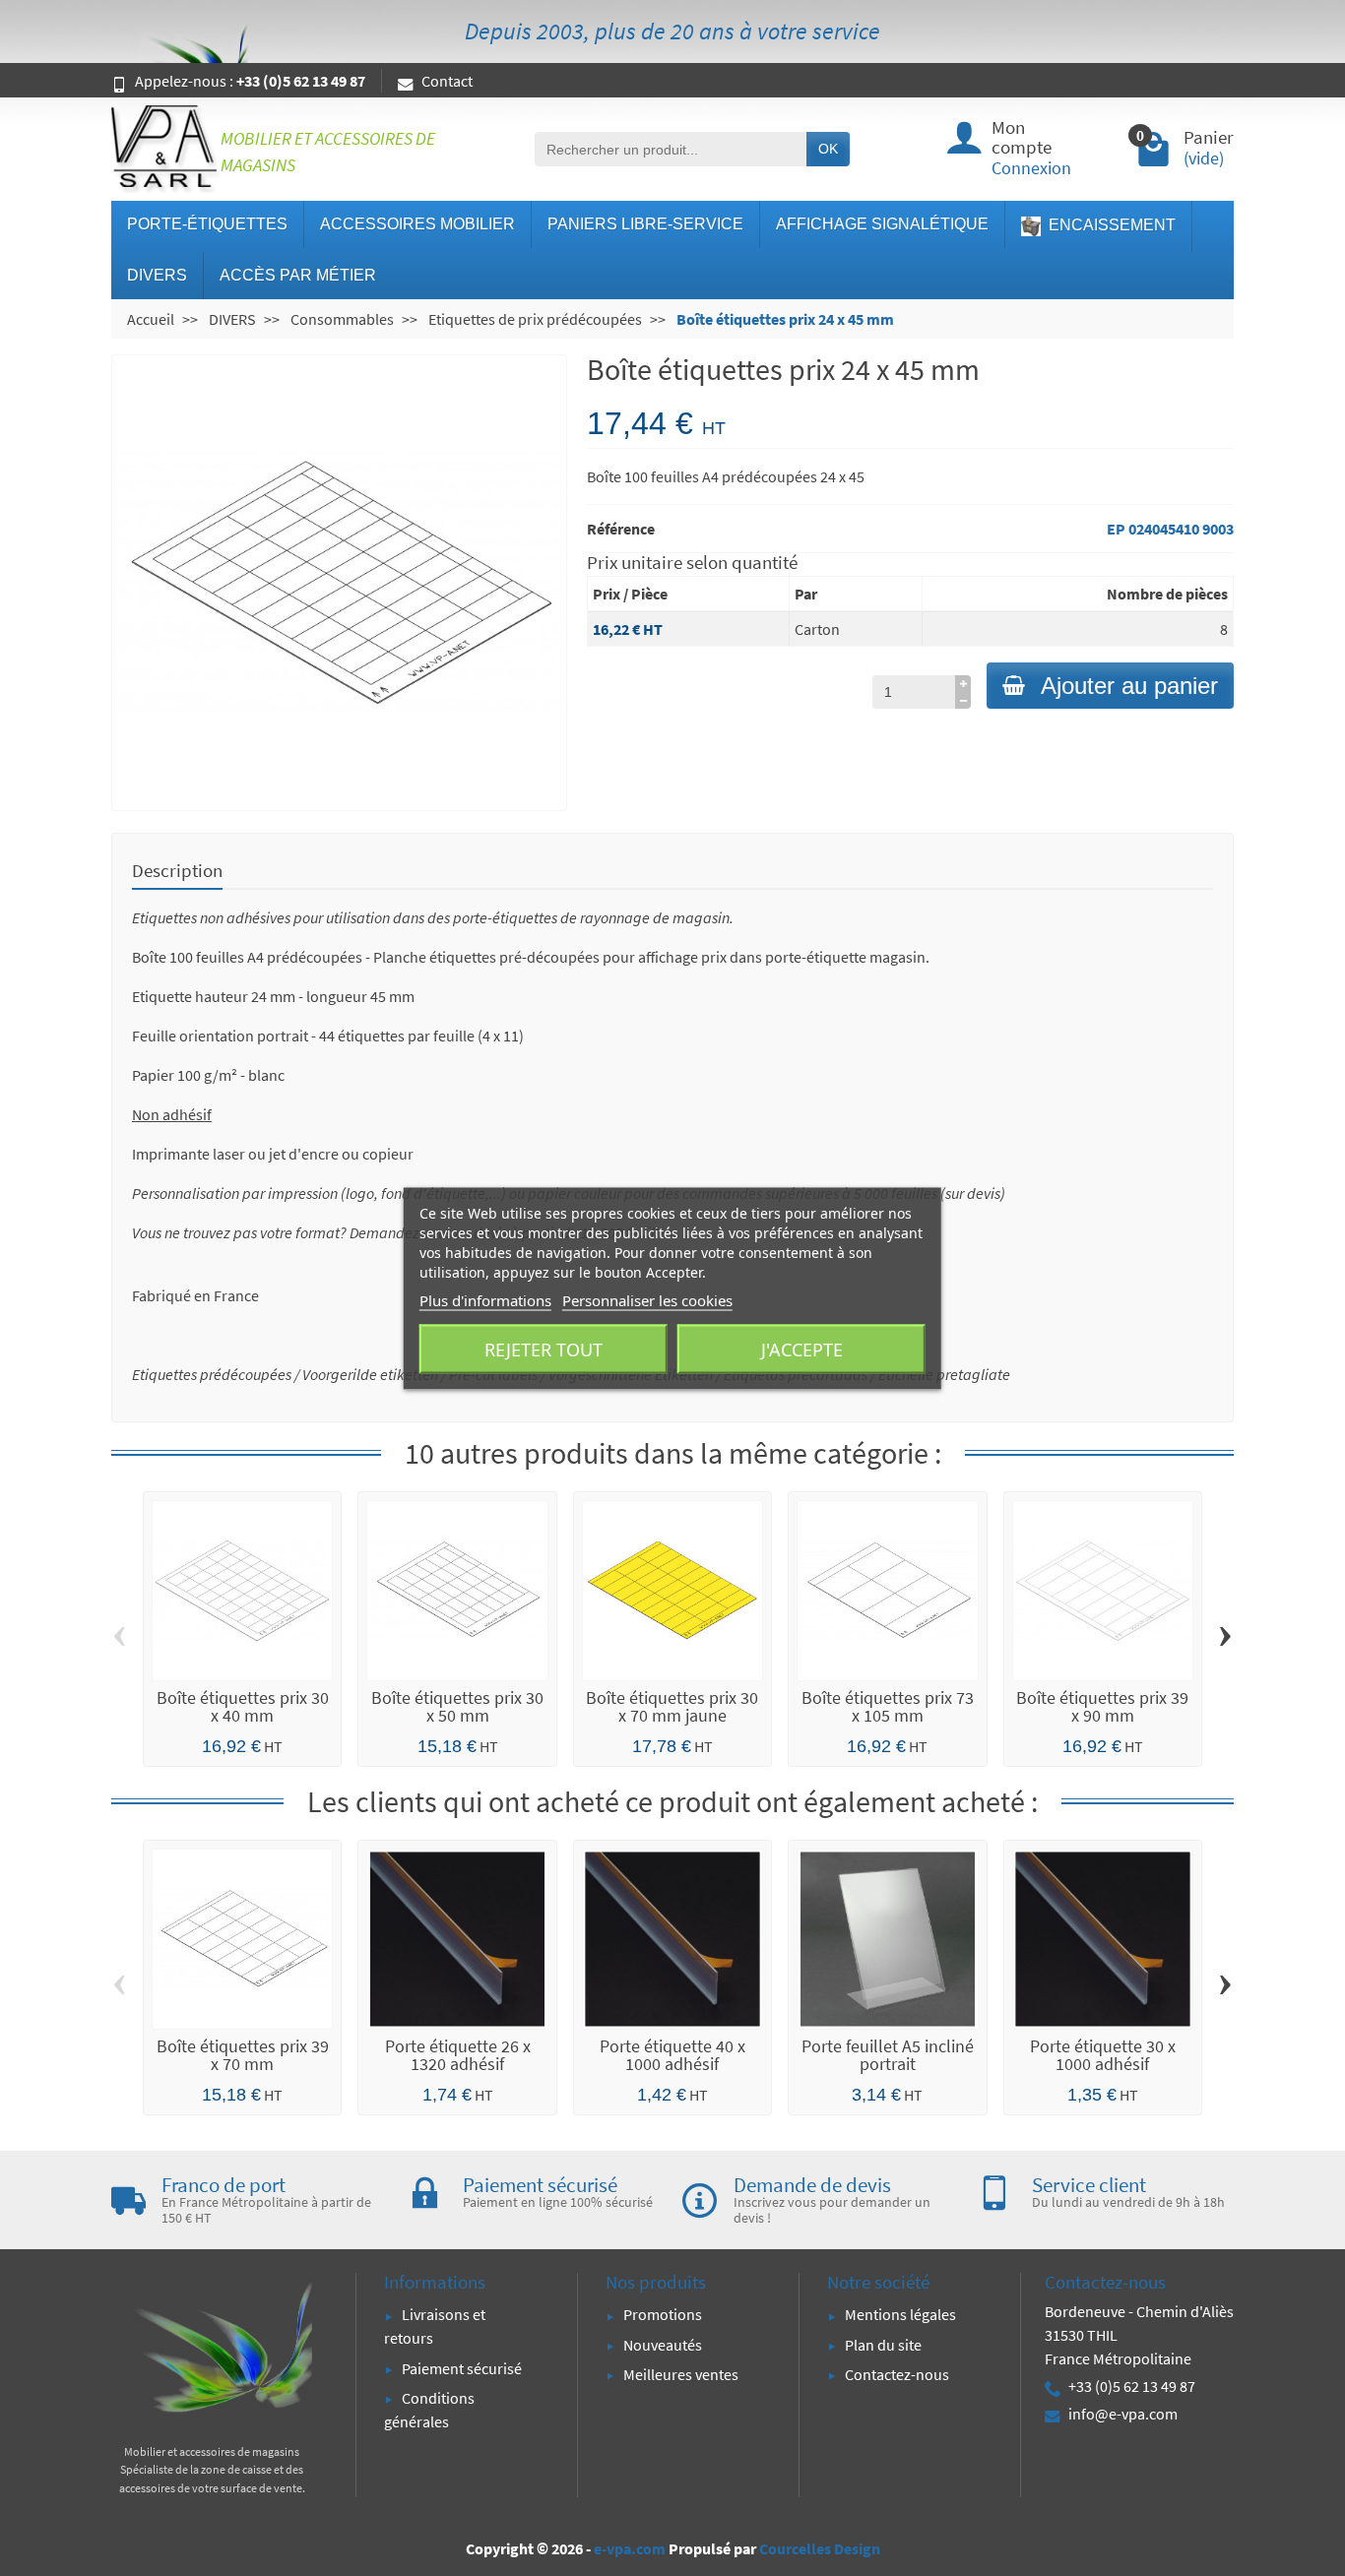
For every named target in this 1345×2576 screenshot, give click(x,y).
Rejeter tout (544, 1349)
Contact (447, 81)
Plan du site (883, 2345)
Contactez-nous (897, 2374)
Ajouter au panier (1129, 686)
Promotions (663, 2314)
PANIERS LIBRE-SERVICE (645, 224)
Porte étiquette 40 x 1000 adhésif (672, 2055)
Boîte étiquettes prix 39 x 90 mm (1102, 1706)
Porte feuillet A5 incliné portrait (888, 2055)
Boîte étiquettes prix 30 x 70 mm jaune (672, 1706)
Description (177, 870)
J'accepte (802, 1349)
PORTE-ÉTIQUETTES (207, 224)
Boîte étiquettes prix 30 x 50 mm (457, 1706)
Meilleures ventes (681, 2374)
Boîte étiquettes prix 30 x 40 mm (243, 1706)
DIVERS (157, 275)
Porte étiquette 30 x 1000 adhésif (1103, 2055)
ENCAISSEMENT (1110, 225)
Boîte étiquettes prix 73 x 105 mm (888, 1706)
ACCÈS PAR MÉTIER (298, 275)
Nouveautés (663, 2345)
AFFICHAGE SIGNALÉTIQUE (882, 224)
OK (828, 149)
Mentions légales (900, 2314)
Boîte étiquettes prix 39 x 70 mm (243, 2055)
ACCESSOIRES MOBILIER (417, 224)
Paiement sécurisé (462, 2368)
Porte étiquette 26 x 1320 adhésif (458, 2055)
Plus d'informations (485, 1299)
